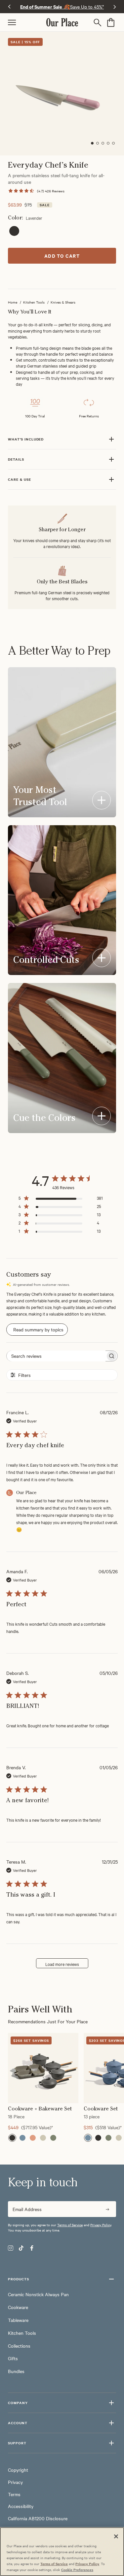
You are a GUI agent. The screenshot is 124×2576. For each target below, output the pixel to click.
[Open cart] (111, 22)
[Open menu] (27, 22)
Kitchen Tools (34, 302)
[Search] (99, 22)
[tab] (92, 143)
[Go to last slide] (9, 7)
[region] (62, 2078)
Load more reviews (62, 1964)
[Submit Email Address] (107, 2209)
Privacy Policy (101, 2225)
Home (13, 302)
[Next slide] (115, 7)
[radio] (14, 231)
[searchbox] (56, 1356)
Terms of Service (70, 2225)
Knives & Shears (63, 302)
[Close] (116, 2536)
